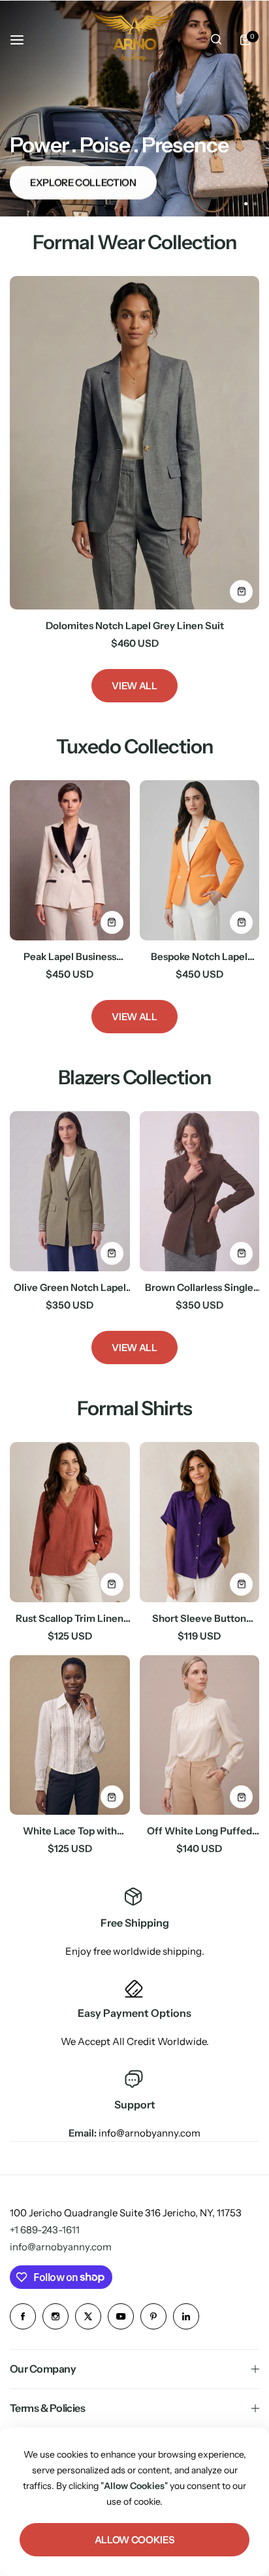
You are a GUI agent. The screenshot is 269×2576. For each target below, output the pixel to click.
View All (134, 686)
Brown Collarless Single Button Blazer (199, 1287)
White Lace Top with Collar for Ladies (70, 1831)
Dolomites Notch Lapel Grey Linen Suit (135, 626)
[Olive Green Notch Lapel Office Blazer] (70, 1191)
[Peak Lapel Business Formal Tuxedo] (70, 860)
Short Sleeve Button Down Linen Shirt (199, 1618)
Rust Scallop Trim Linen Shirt (70, 1618)
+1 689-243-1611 (45, 2230)
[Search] (216, 40)
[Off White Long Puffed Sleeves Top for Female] (200, 1735)
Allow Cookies (134, 2540)
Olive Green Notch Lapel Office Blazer (70, 1287)
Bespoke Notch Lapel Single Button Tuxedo (199, 956)
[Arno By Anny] (134, 40)
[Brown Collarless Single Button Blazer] (200, 1191)
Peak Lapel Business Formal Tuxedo (70, 956)
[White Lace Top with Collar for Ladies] (70, 1735)
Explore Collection (83, 183)
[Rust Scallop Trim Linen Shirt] (70, 1522)
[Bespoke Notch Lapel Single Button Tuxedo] (200, 860)
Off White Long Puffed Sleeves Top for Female (199, 1831)
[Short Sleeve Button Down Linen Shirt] (200, 1522)
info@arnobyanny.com (61, 2247)
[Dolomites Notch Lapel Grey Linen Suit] (134, 442)
